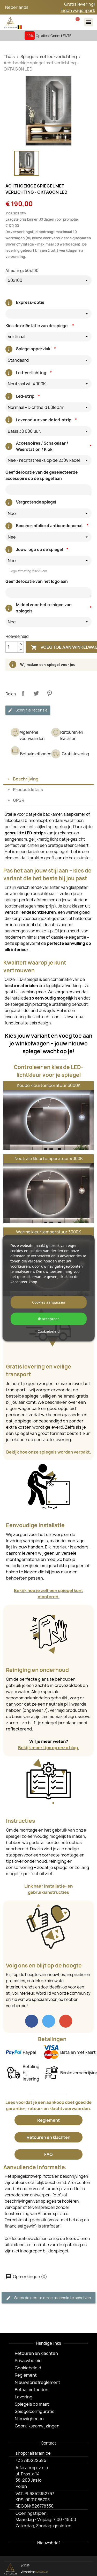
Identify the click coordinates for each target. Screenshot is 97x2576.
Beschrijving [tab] (26, 779)
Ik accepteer (48, 1319)
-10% (30, 36)
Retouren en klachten (48, 2137)
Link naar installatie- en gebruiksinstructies (48, 1889)
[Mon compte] (64, 22)
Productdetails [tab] (28, 790)
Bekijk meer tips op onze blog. (49, 1748)
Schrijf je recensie (31, 710)
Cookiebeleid (49, 1331)
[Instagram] (72, 2569)
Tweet (36, 693)
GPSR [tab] (19, 800)
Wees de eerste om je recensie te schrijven (52, 2298)
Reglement (48, 2120)
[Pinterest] (80, 2569)
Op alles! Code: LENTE (54, 36)
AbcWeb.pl (42, 2572)
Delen (23, 693)
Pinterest (49, 693)
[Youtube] (88, 2569)
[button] (50, 22)
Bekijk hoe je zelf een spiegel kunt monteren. (48, 1594)
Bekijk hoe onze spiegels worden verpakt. (49, 1452)
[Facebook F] (63, 2569)
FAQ (48, 2154)
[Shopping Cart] (77, 22)
